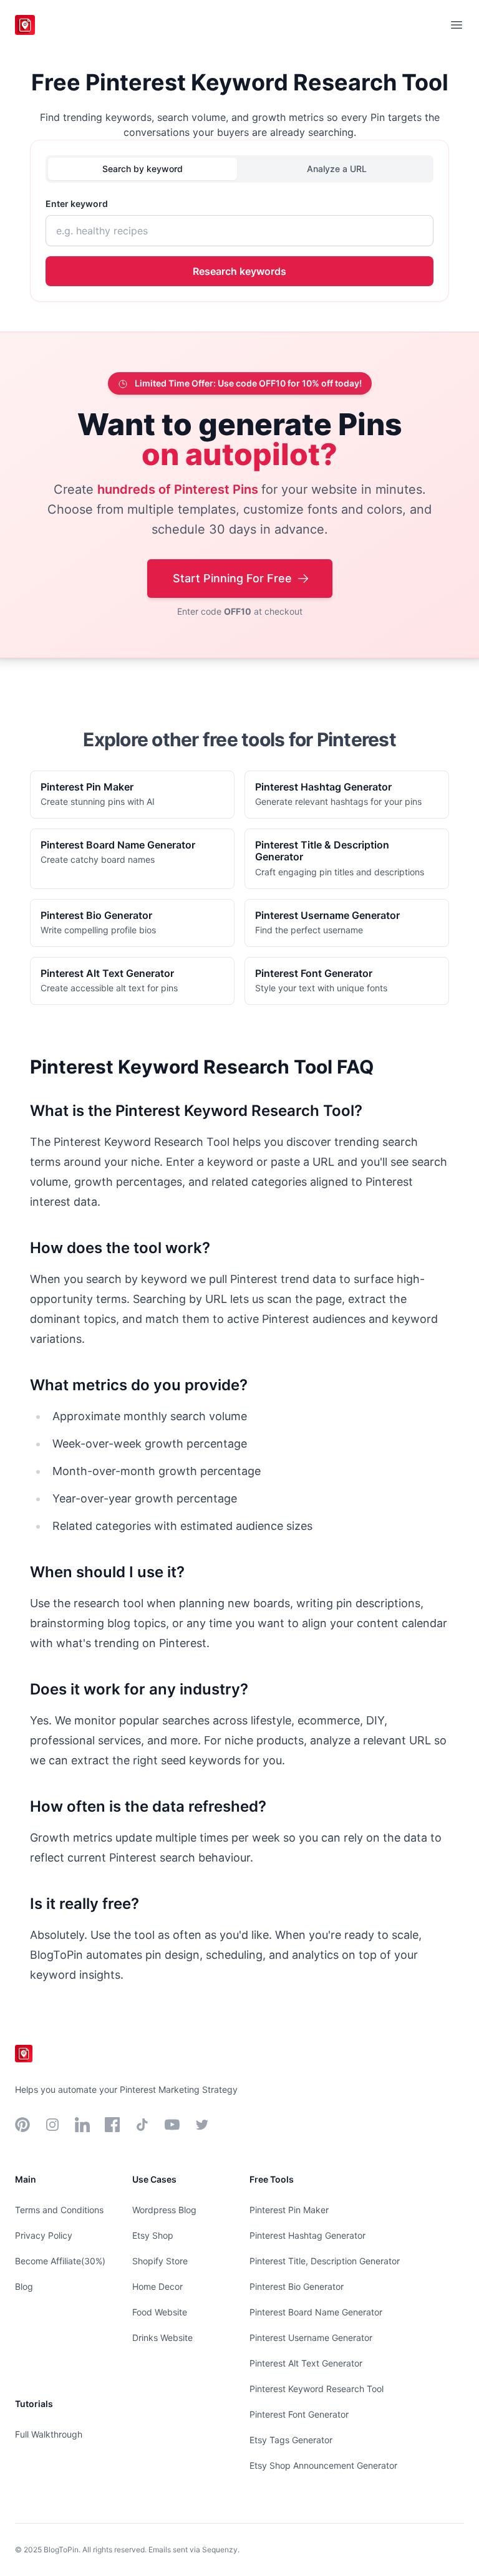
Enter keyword (77, 204)
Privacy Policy (44, 2235)
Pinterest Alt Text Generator (306, 2363)
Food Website (160, 2312)
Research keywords (239, 271)
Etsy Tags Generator (291, 2440)
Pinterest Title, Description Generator (325, 2261)
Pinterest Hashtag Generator (307, 2235)
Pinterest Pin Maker (289, 2210)
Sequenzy (220, 2550)
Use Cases (154, 2179)
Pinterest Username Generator (311, 2338)
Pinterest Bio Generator (297, 2286)
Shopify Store (160, 2261)
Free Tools (272, 2179)
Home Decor (157, 2286)
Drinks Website (162, 2338)
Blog (24, 2286)
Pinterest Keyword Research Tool (317, 2389)
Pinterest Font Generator (299, 2414)
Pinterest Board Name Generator (316, 2312)
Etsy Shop (153, 2235)
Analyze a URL (337, 169)
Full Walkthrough (49, 2434)
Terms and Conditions (59, 2210)
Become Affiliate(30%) (60, 2261)
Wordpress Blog (164, 2210)
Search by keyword (143, 169)
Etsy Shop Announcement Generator (323, 2465)
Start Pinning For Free (232, 578)
